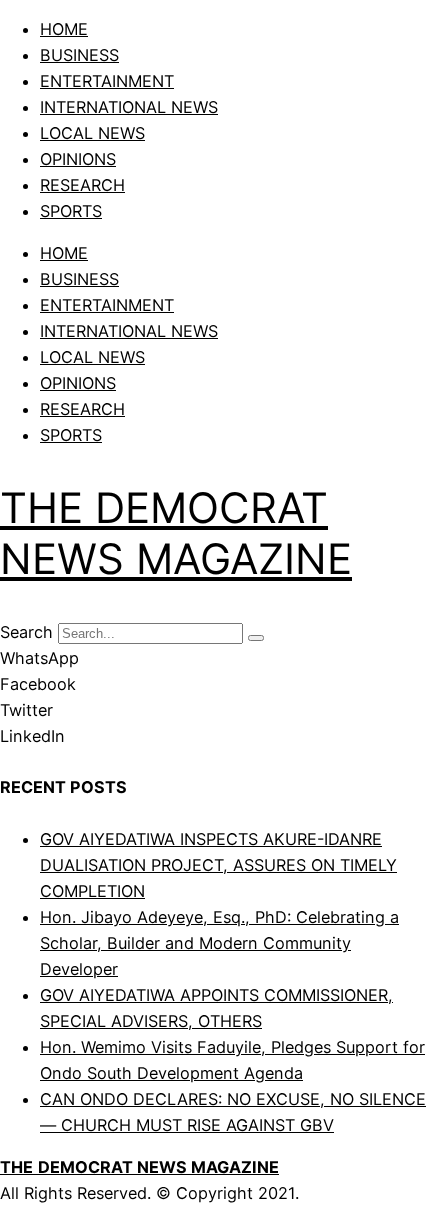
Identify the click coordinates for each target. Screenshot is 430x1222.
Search (26, 632)
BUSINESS (79, 55)
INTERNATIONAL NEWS (129, 107)
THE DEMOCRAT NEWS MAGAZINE (176, 532)
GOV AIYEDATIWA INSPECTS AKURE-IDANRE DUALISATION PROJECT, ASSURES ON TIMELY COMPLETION (218, 865)
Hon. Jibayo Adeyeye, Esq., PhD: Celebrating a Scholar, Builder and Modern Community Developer (219, 943)
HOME (64, 29)
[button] (215, 658)
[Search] (256, 638)
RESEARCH (82, 185)
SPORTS (71, 211)
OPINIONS (78, 159)
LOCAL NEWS (92, 133)
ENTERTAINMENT (107, 81)
